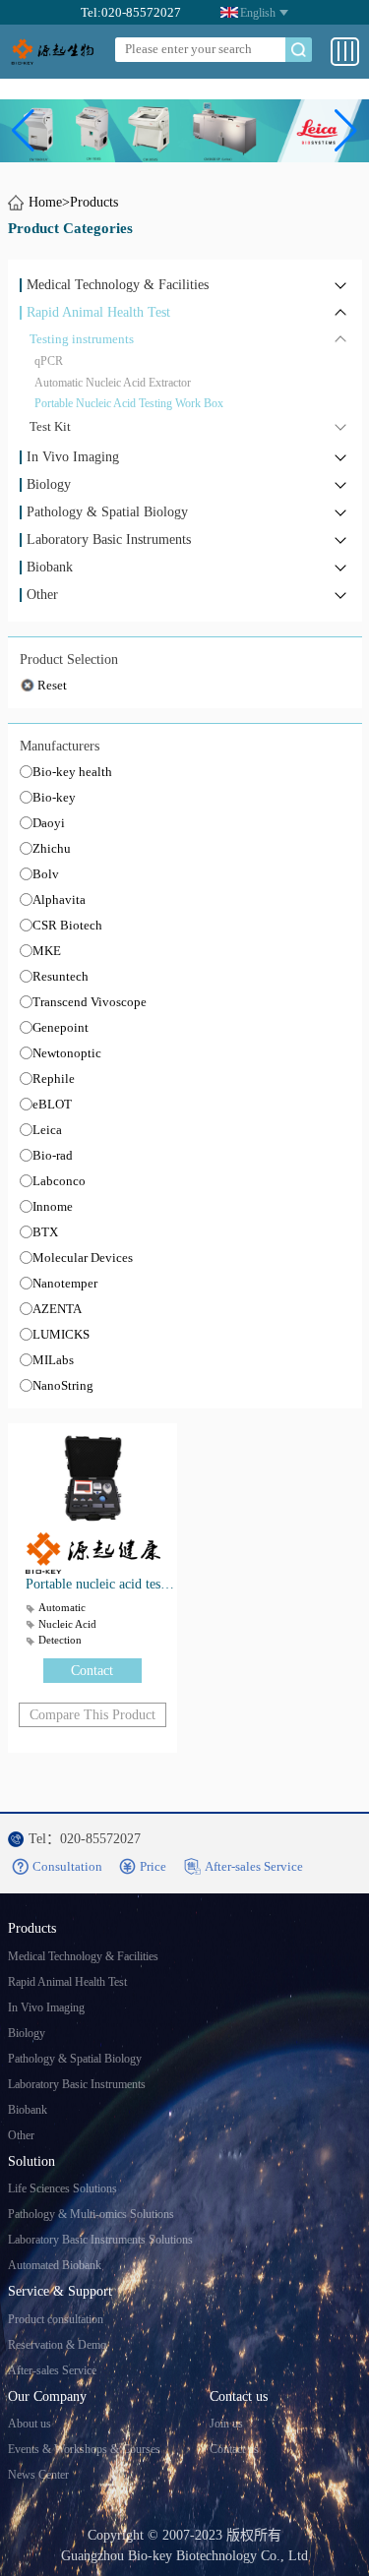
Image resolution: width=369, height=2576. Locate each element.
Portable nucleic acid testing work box (101, 1584)
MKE (47, 951)
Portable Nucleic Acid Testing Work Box (129, 403)
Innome (53, 1206)
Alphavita (59, 899)
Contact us (239, 2396)
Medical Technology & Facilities (118, 285)
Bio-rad (53, 1155)
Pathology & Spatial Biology (107, 512)
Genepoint (61, 1027)
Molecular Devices (83, 1258)
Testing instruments (82, 339)
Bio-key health (72, 772)
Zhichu (52, 848)
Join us (226, 2424)
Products (94, 202)
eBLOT (52, 1104)
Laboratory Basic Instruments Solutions (100, 2240)
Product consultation (56, 2319)
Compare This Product (92, 1715)
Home (45, 202)
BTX (45, 1232)
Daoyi (49, 823)
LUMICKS (61, 1334)
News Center (38, 2475)
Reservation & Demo (57, 2345)
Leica (47, 1130)
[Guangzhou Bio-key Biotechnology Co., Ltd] (54, 52)
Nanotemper (65, 1283)
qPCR (49, 361)
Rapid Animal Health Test (98, 313)
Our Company (47, 2396)
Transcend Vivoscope (90, 1002)
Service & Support (60, 2291)
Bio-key (54, 797)
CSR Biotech (67, 925)
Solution (31, 2161)
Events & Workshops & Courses (84, 2449)
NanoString (63, 1385)
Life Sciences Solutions (62, 2188)
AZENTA (57, 1309)
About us (30, 2424)
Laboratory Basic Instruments (109, 540)
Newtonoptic (67, 1053)
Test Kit (50, 426)
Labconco (59, 1181)
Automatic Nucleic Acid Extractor (113, 383)
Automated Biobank (55, 2265)
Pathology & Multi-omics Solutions (91, 2214)
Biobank (50, 568)
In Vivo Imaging (73, 457)
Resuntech (61, 976)
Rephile (54, 1078)
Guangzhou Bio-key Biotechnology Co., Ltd (184, 2556)
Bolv (46, 874)
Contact (92, 1671)
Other (42, 595)
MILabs (53, 1360)
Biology (49, 485)
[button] (23, 131)
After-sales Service (52, 2370)
